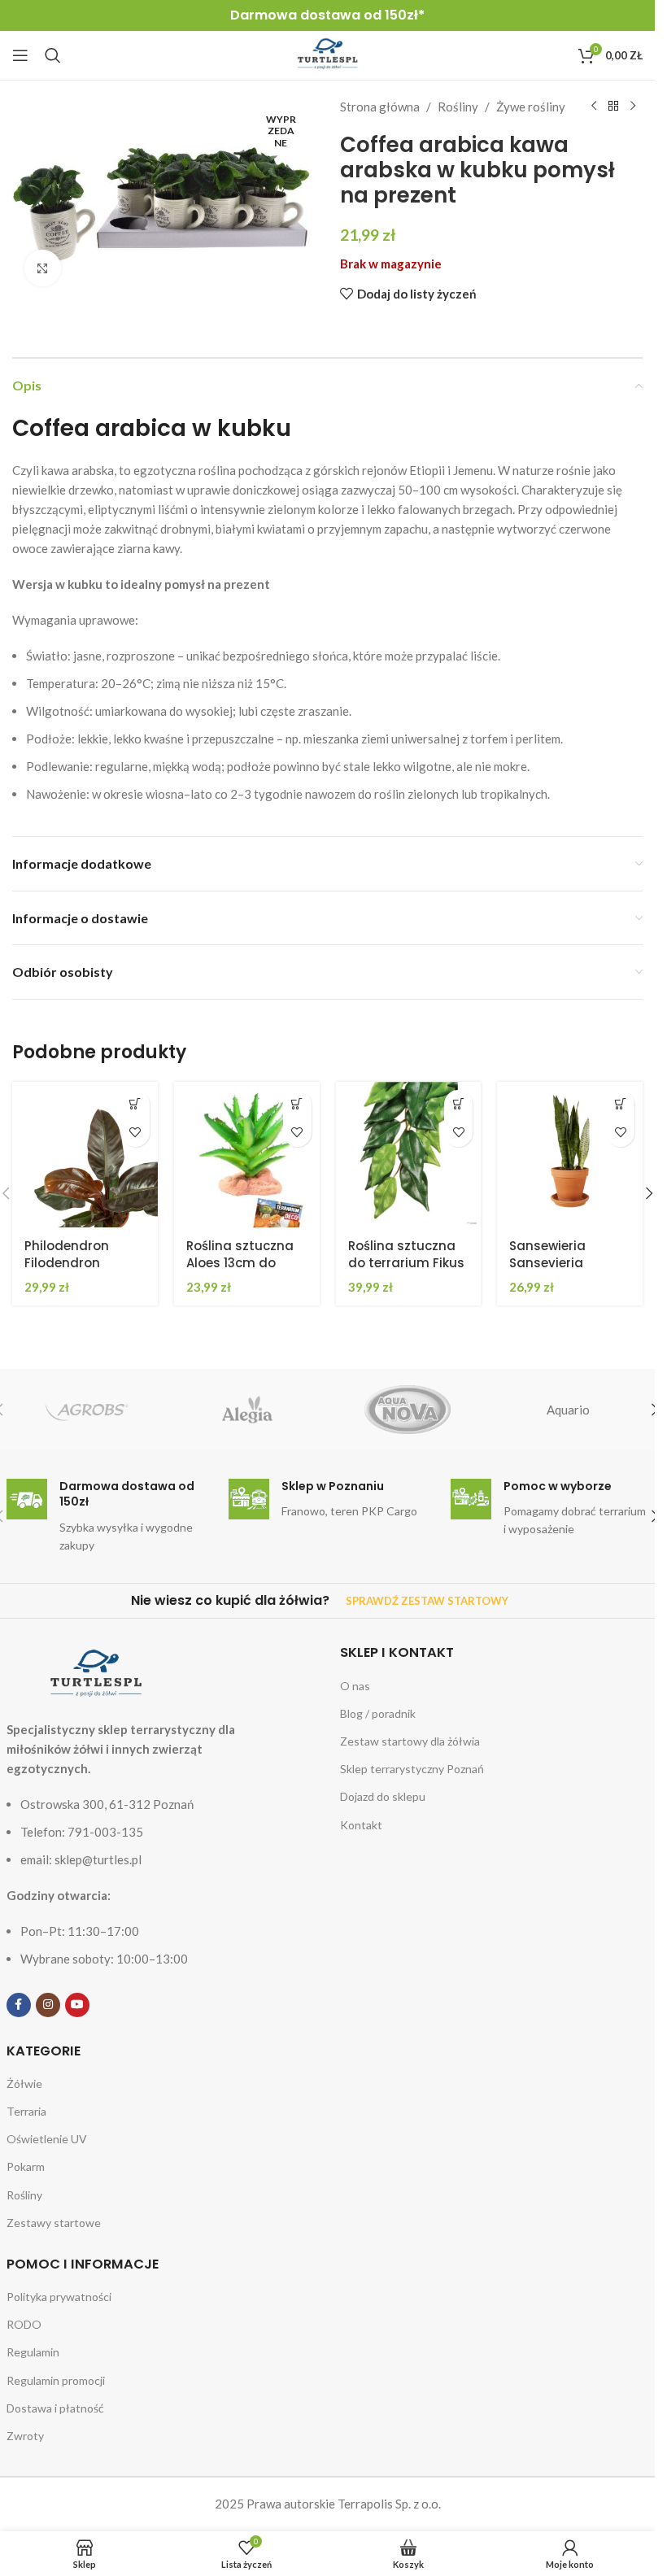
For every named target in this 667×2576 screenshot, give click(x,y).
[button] (135, 1104)
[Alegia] (247, 1410)
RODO (24, 2324)
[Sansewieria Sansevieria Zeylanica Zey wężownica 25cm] (570, 1155)
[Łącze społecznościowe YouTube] (77, 2005)
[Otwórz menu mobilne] (20, 55)
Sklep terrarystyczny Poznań (412, 1769)
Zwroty (25, 2436)
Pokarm (26, 2166)
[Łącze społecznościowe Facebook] (19, 2005)
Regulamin (33, 2352)
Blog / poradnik (378, 1713)
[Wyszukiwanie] (53, 55)
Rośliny (458, 107)
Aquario (568, 1410)
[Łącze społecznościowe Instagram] (48, 2005)
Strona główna (380, 107)
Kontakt (361, 1825)
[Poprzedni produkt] (594, 107)
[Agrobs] (87, 1410)
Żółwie (24, 2083)
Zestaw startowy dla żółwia (410, 1741)
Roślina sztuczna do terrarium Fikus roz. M (406, 1263)
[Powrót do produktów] (613, 107)
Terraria (26, 2111)
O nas (355, 1686)
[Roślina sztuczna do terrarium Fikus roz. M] (409, 1155)
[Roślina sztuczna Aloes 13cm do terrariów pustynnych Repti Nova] (247, 1155)
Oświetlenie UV (47, 2139)
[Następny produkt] (633, 107)
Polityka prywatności (59, 2297)
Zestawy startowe (54, 2223)
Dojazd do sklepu (383, 1796)
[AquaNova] (407, 1410)
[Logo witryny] (328, 54)
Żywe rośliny (531, 107)
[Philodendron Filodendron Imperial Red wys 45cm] (85, 1155)
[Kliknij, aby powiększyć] (43, 268)
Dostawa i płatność (55, 2408)
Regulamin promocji (56, 2380)
